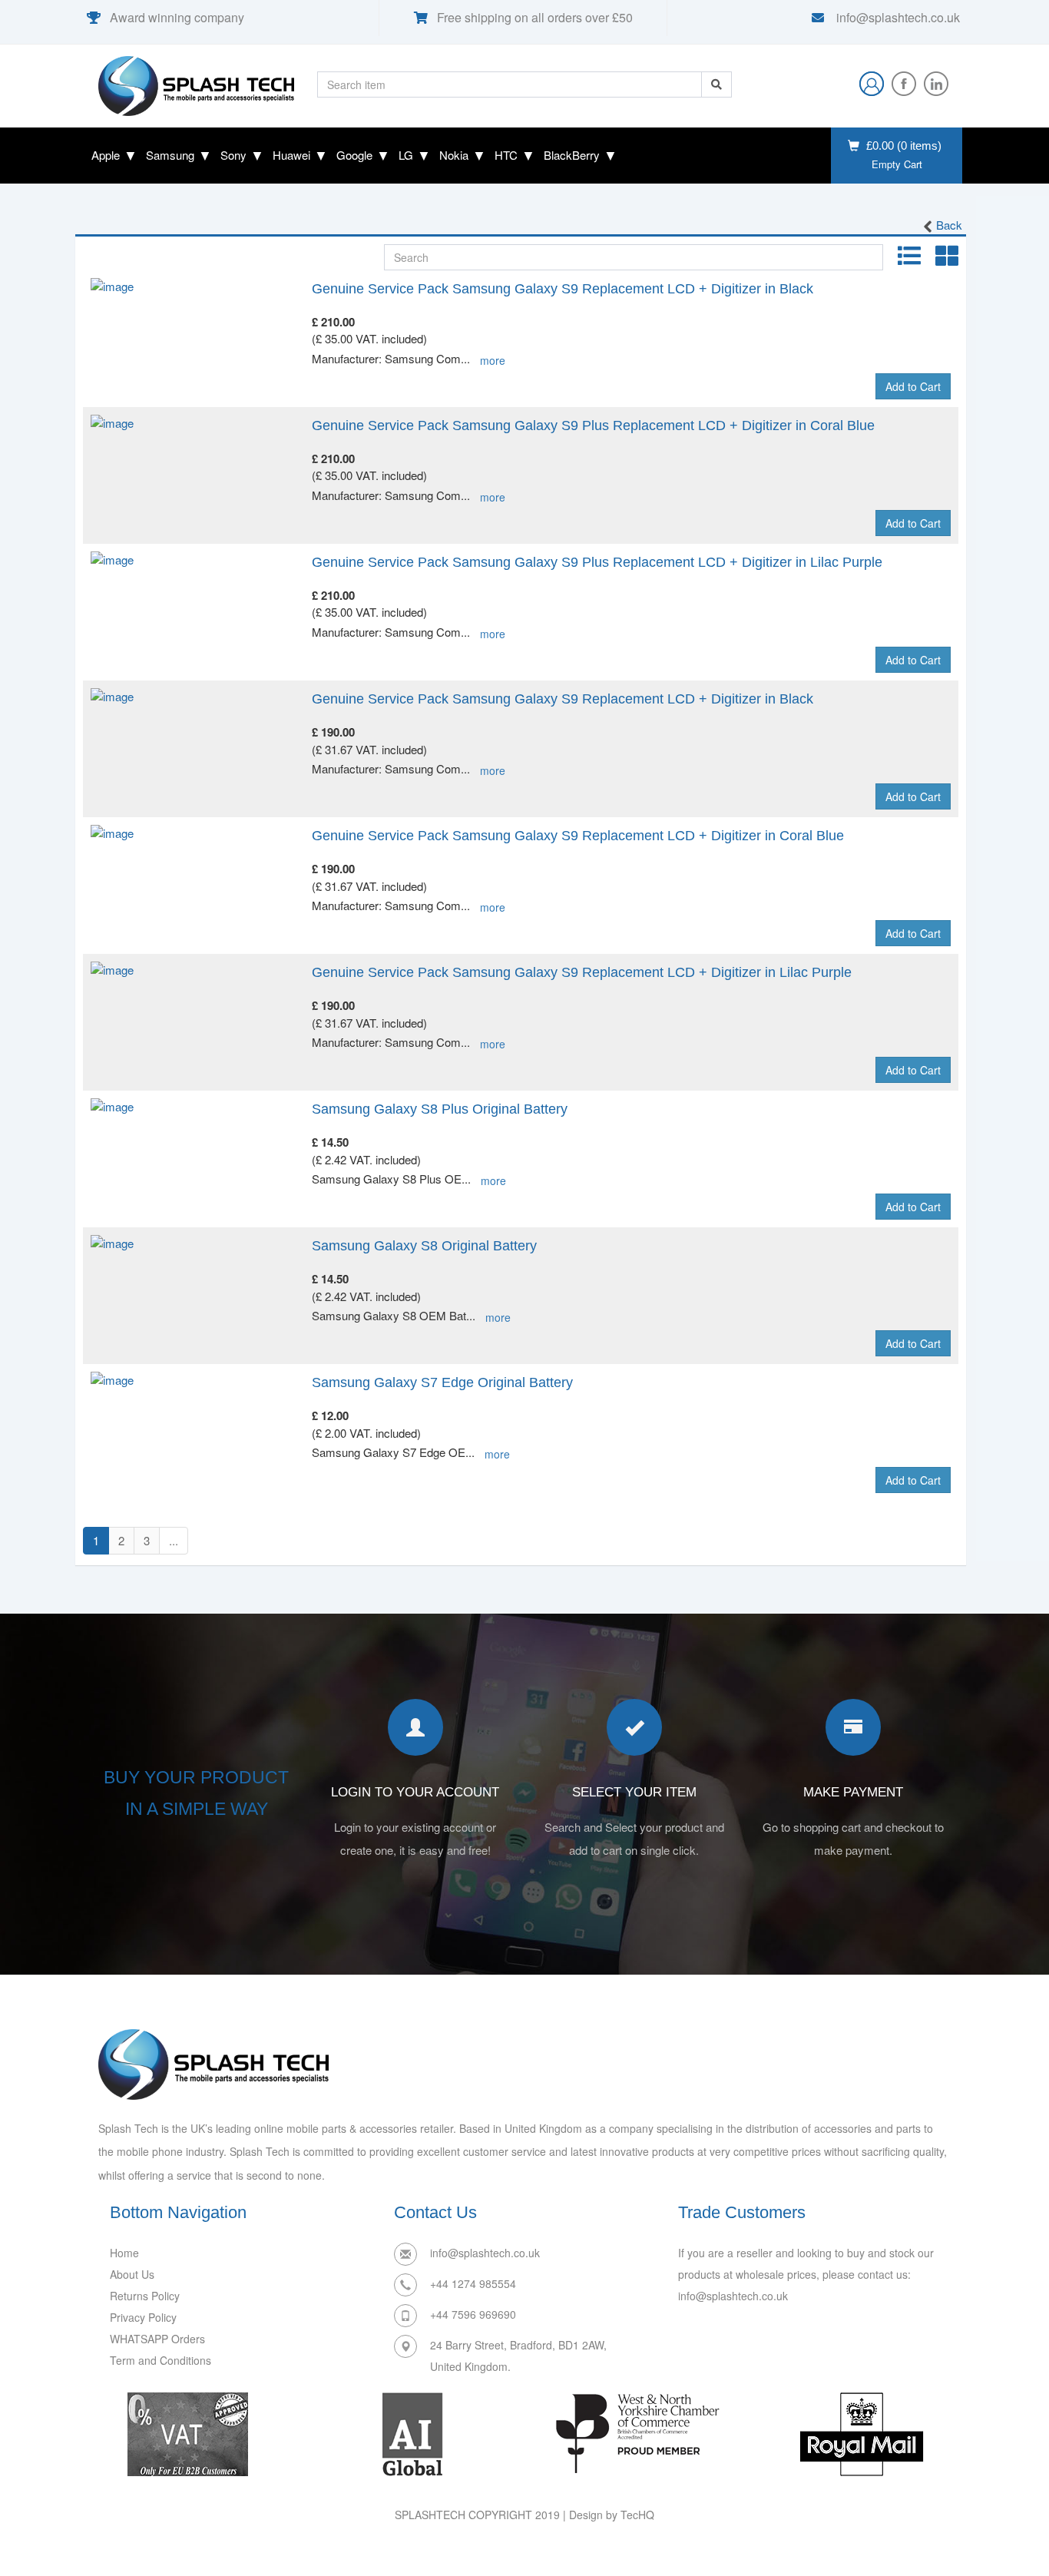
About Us (132, 2274)
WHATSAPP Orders (157, 2339)
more (493, 360)
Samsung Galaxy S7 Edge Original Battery (442, 1382)
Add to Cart (913, 386)
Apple (106, 155)
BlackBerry (572, 155)
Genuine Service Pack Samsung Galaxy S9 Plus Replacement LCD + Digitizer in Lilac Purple (597, 562)
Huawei (291, 155)
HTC (506, 155)
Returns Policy (145, 2296)
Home (124, 2253)
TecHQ (637, 2515)
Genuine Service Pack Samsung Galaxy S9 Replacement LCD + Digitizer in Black (563, 289)
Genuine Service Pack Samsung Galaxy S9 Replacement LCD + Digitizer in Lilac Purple (582, 972)
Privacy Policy (143, 2317)
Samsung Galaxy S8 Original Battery (424, 1246)
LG (406, 155)
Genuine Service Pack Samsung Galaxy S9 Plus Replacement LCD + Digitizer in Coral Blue (593, 425)
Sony (233, 155)
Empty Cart (897, 164)
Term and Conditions (160, 2360)
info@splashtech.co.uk (897, 17)
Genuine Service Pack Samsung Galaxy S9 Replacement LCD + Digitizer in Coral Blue (578, 836)
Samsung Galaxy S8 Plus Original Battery (440, 1109)
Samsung (170, 155)
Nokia (454, 155)
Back (949, 225)
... (174, 1540)
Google (354, 155)
